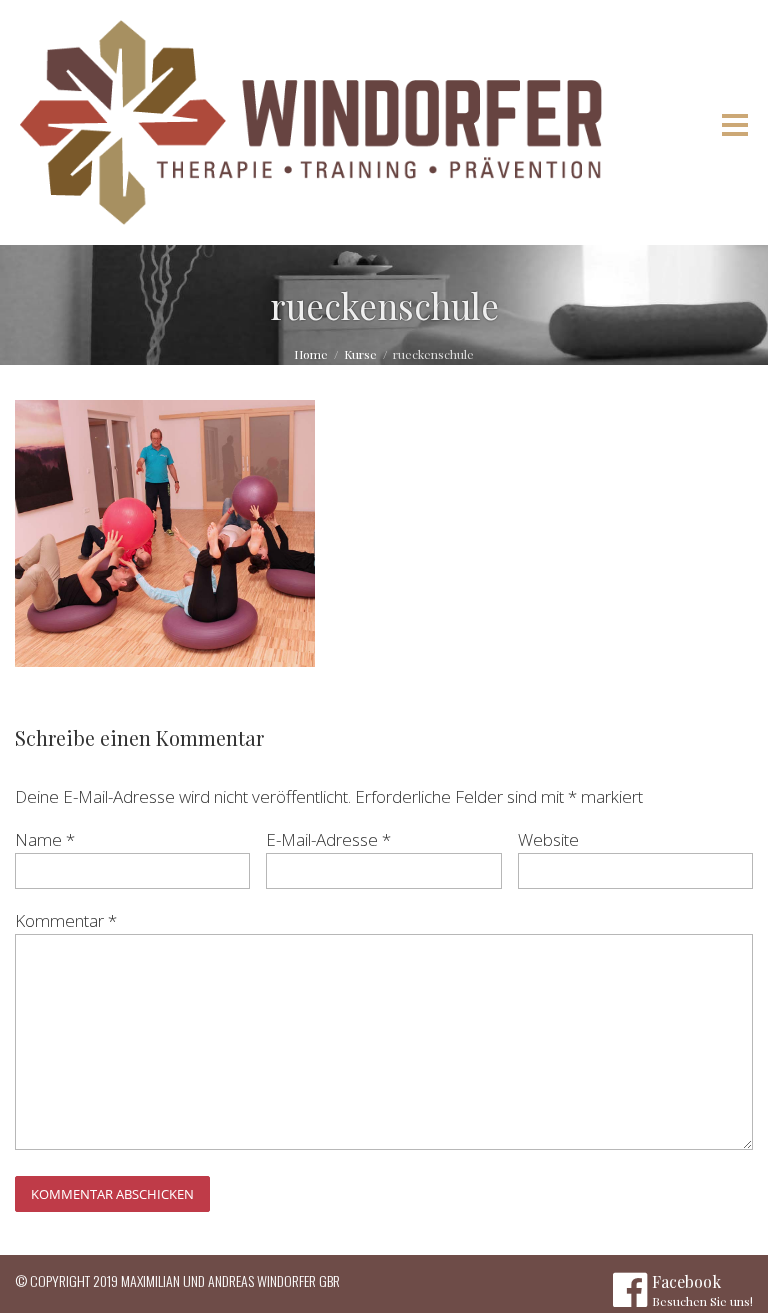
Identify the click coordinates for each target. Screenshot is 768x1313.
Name (45, 839)
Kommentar (66, 920)
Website (548, 839)
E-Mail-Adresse (328, 839)
